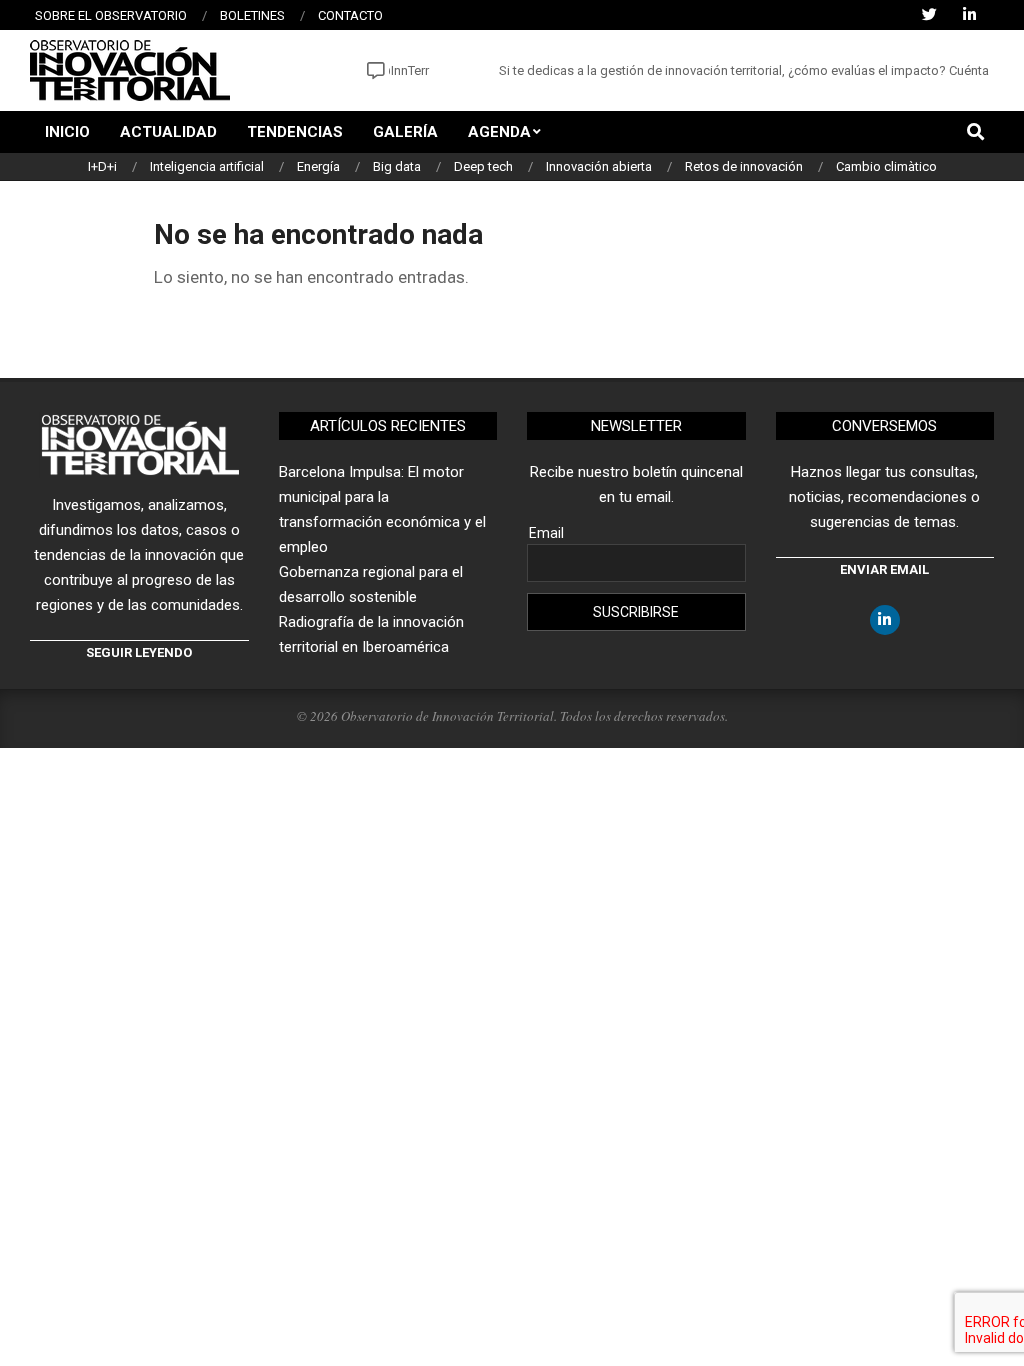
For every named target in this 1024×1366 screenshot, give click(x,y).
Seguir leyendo (139, 652)
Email (546, 533)
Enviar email (884, 569)
